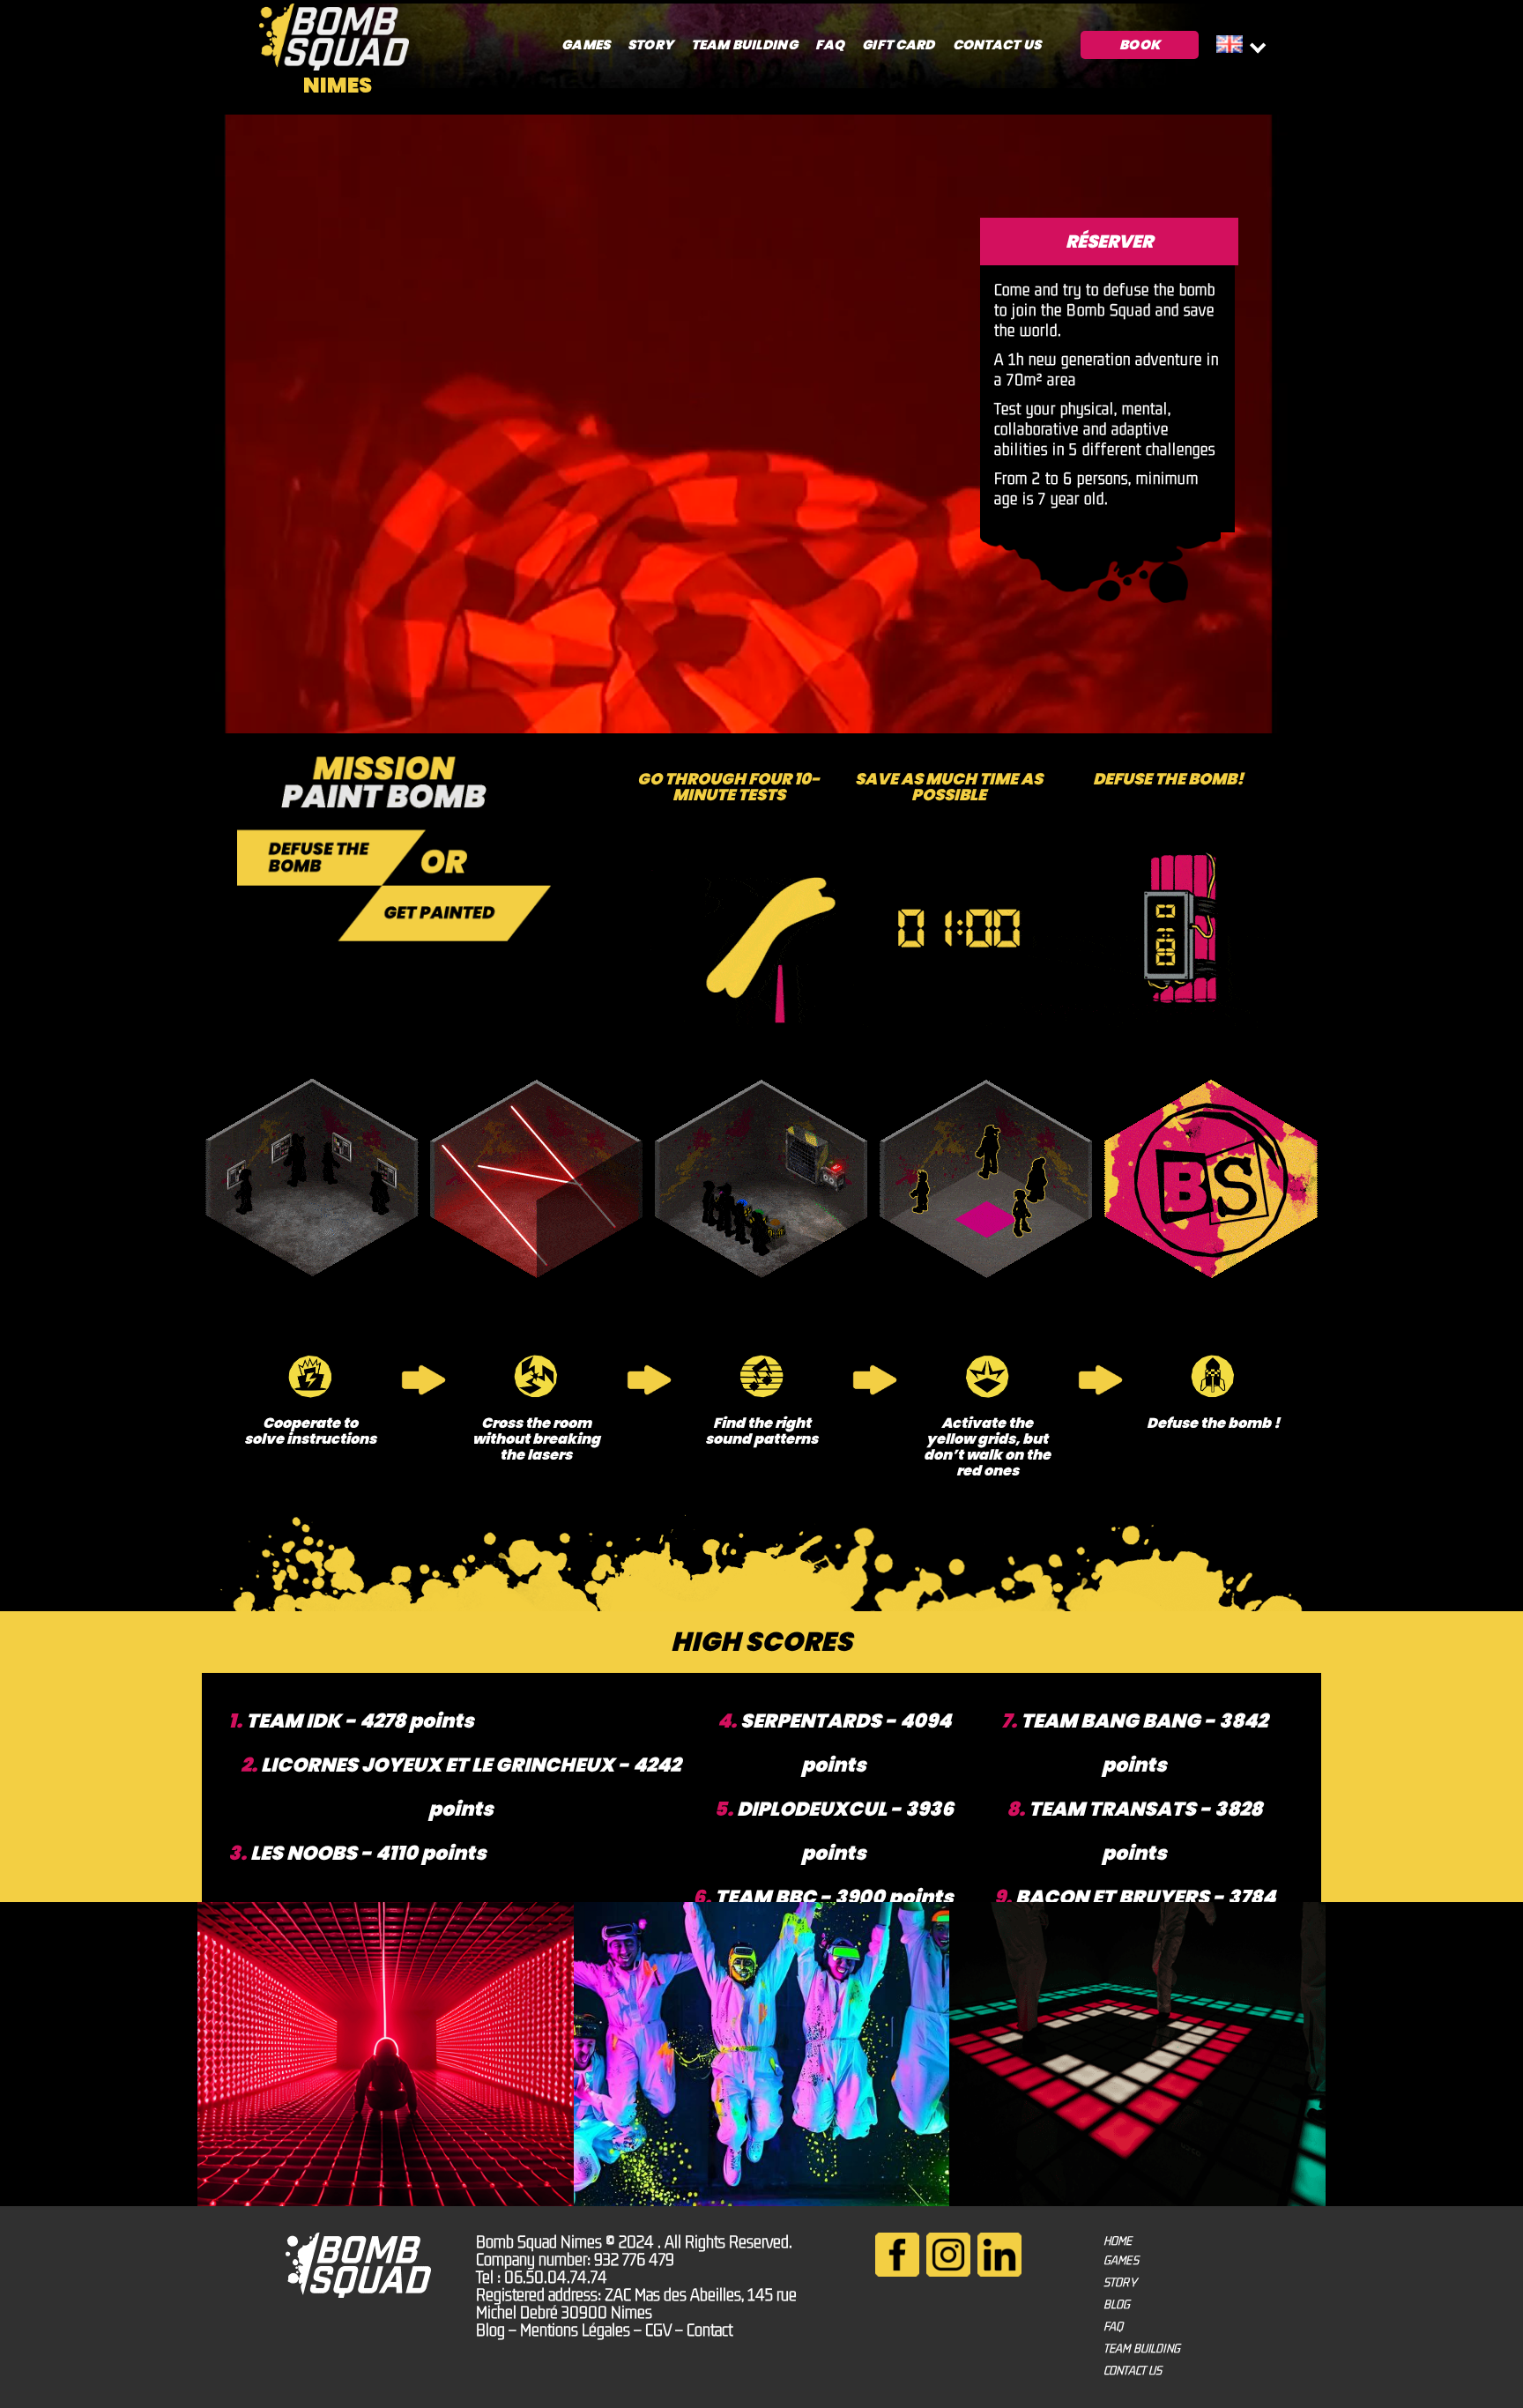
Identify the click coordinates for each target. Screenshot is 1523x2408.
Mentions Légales (575, 2330)
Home (1118, 2241)
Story (650, 45)
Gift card (898, 45)
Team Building (744, 45)
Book (1140, 45)
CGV (658, 2330)
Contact (709, 2330)
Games (586, 45)
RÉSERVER (1109, 242)
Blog (490, 2330)
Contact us (997, 45)
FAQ (830, 45)
